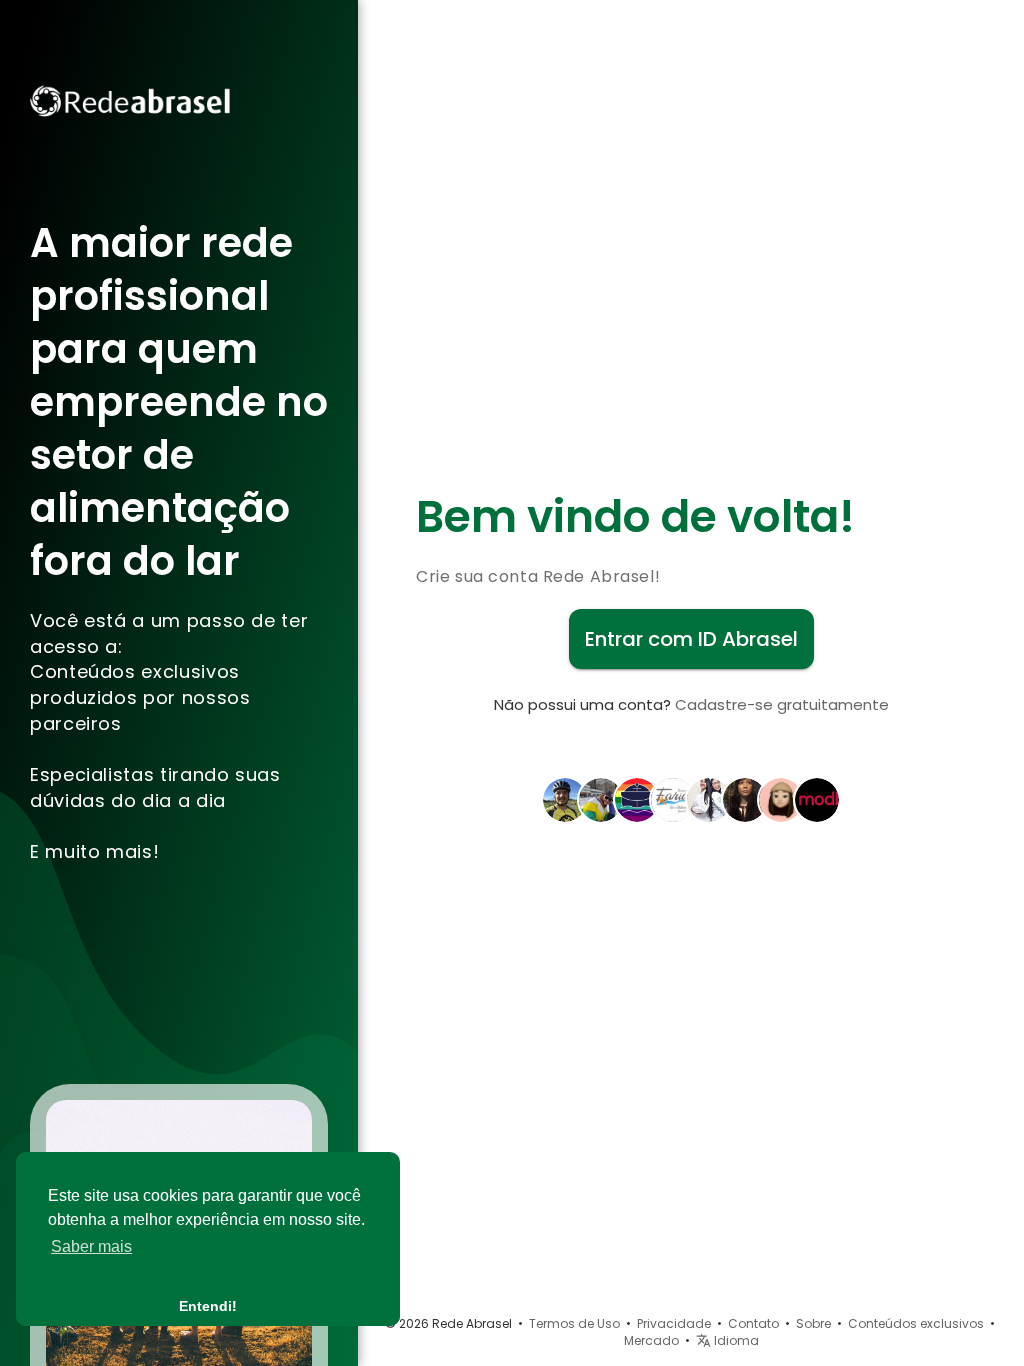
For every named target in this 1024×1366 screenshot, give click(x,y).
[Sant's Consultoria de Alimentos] (709, 799)
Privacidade (674, 1323)
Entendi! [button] (208, 1306)
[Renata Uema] (745, 799)
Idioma (735, 1340)
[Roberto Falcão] (673, 799)
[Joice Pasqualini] (601, 799)
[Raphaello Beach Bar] (637, 799)
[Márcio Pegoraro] (817, 799)
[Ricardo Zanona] (565, 799)
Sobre (813, 1323)
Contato (753, 1323)
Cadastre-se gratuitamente (782, 704)
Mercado (651, 1340)
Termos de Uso (574, 1323)
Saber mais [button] (91, 1246)
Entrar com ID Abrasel (691, 639)
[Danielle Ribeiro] (781, 799)
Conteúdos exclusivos (916, 1323)
